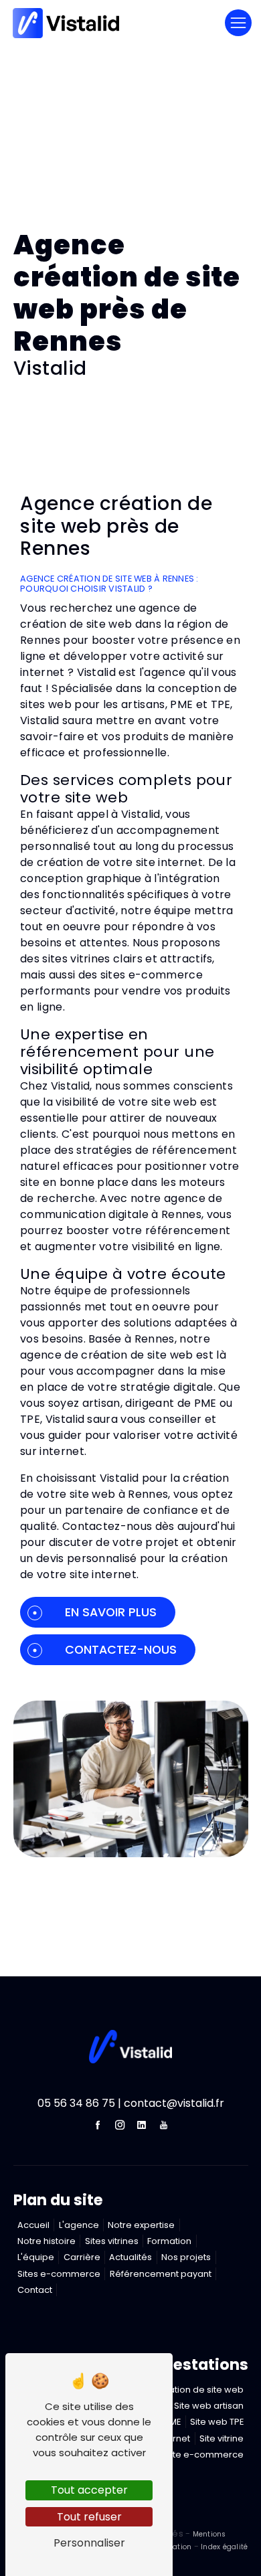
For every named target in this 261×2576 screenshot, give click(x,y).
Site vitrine (222, 2438)
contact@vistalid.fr (174, 2103)
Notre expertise (141, 2225)
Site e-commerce (204, 2455)
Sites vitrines (112, 2241)
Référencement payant (161, 2274)
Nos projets (186, 2257)
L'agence (79, 2225)
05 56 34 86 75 (76, 2103)
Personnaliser (89, 2543)
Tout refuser (89, 2517)
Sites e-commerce (59, 2274)
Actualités (130, 2257)
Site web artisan (209, 2406)
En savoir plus (111, 1612)
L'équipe (36, 2257)
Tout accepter (89, 2490)
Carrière (82, 2257)
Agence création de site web (180, 2390)
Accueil (33, 2225)
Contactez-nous (121, 1650)
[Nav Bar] (238, 23)
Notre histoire (47, 2241)
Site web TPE (217, 2422)
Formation (169, 2241)
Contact (35, 2290)
